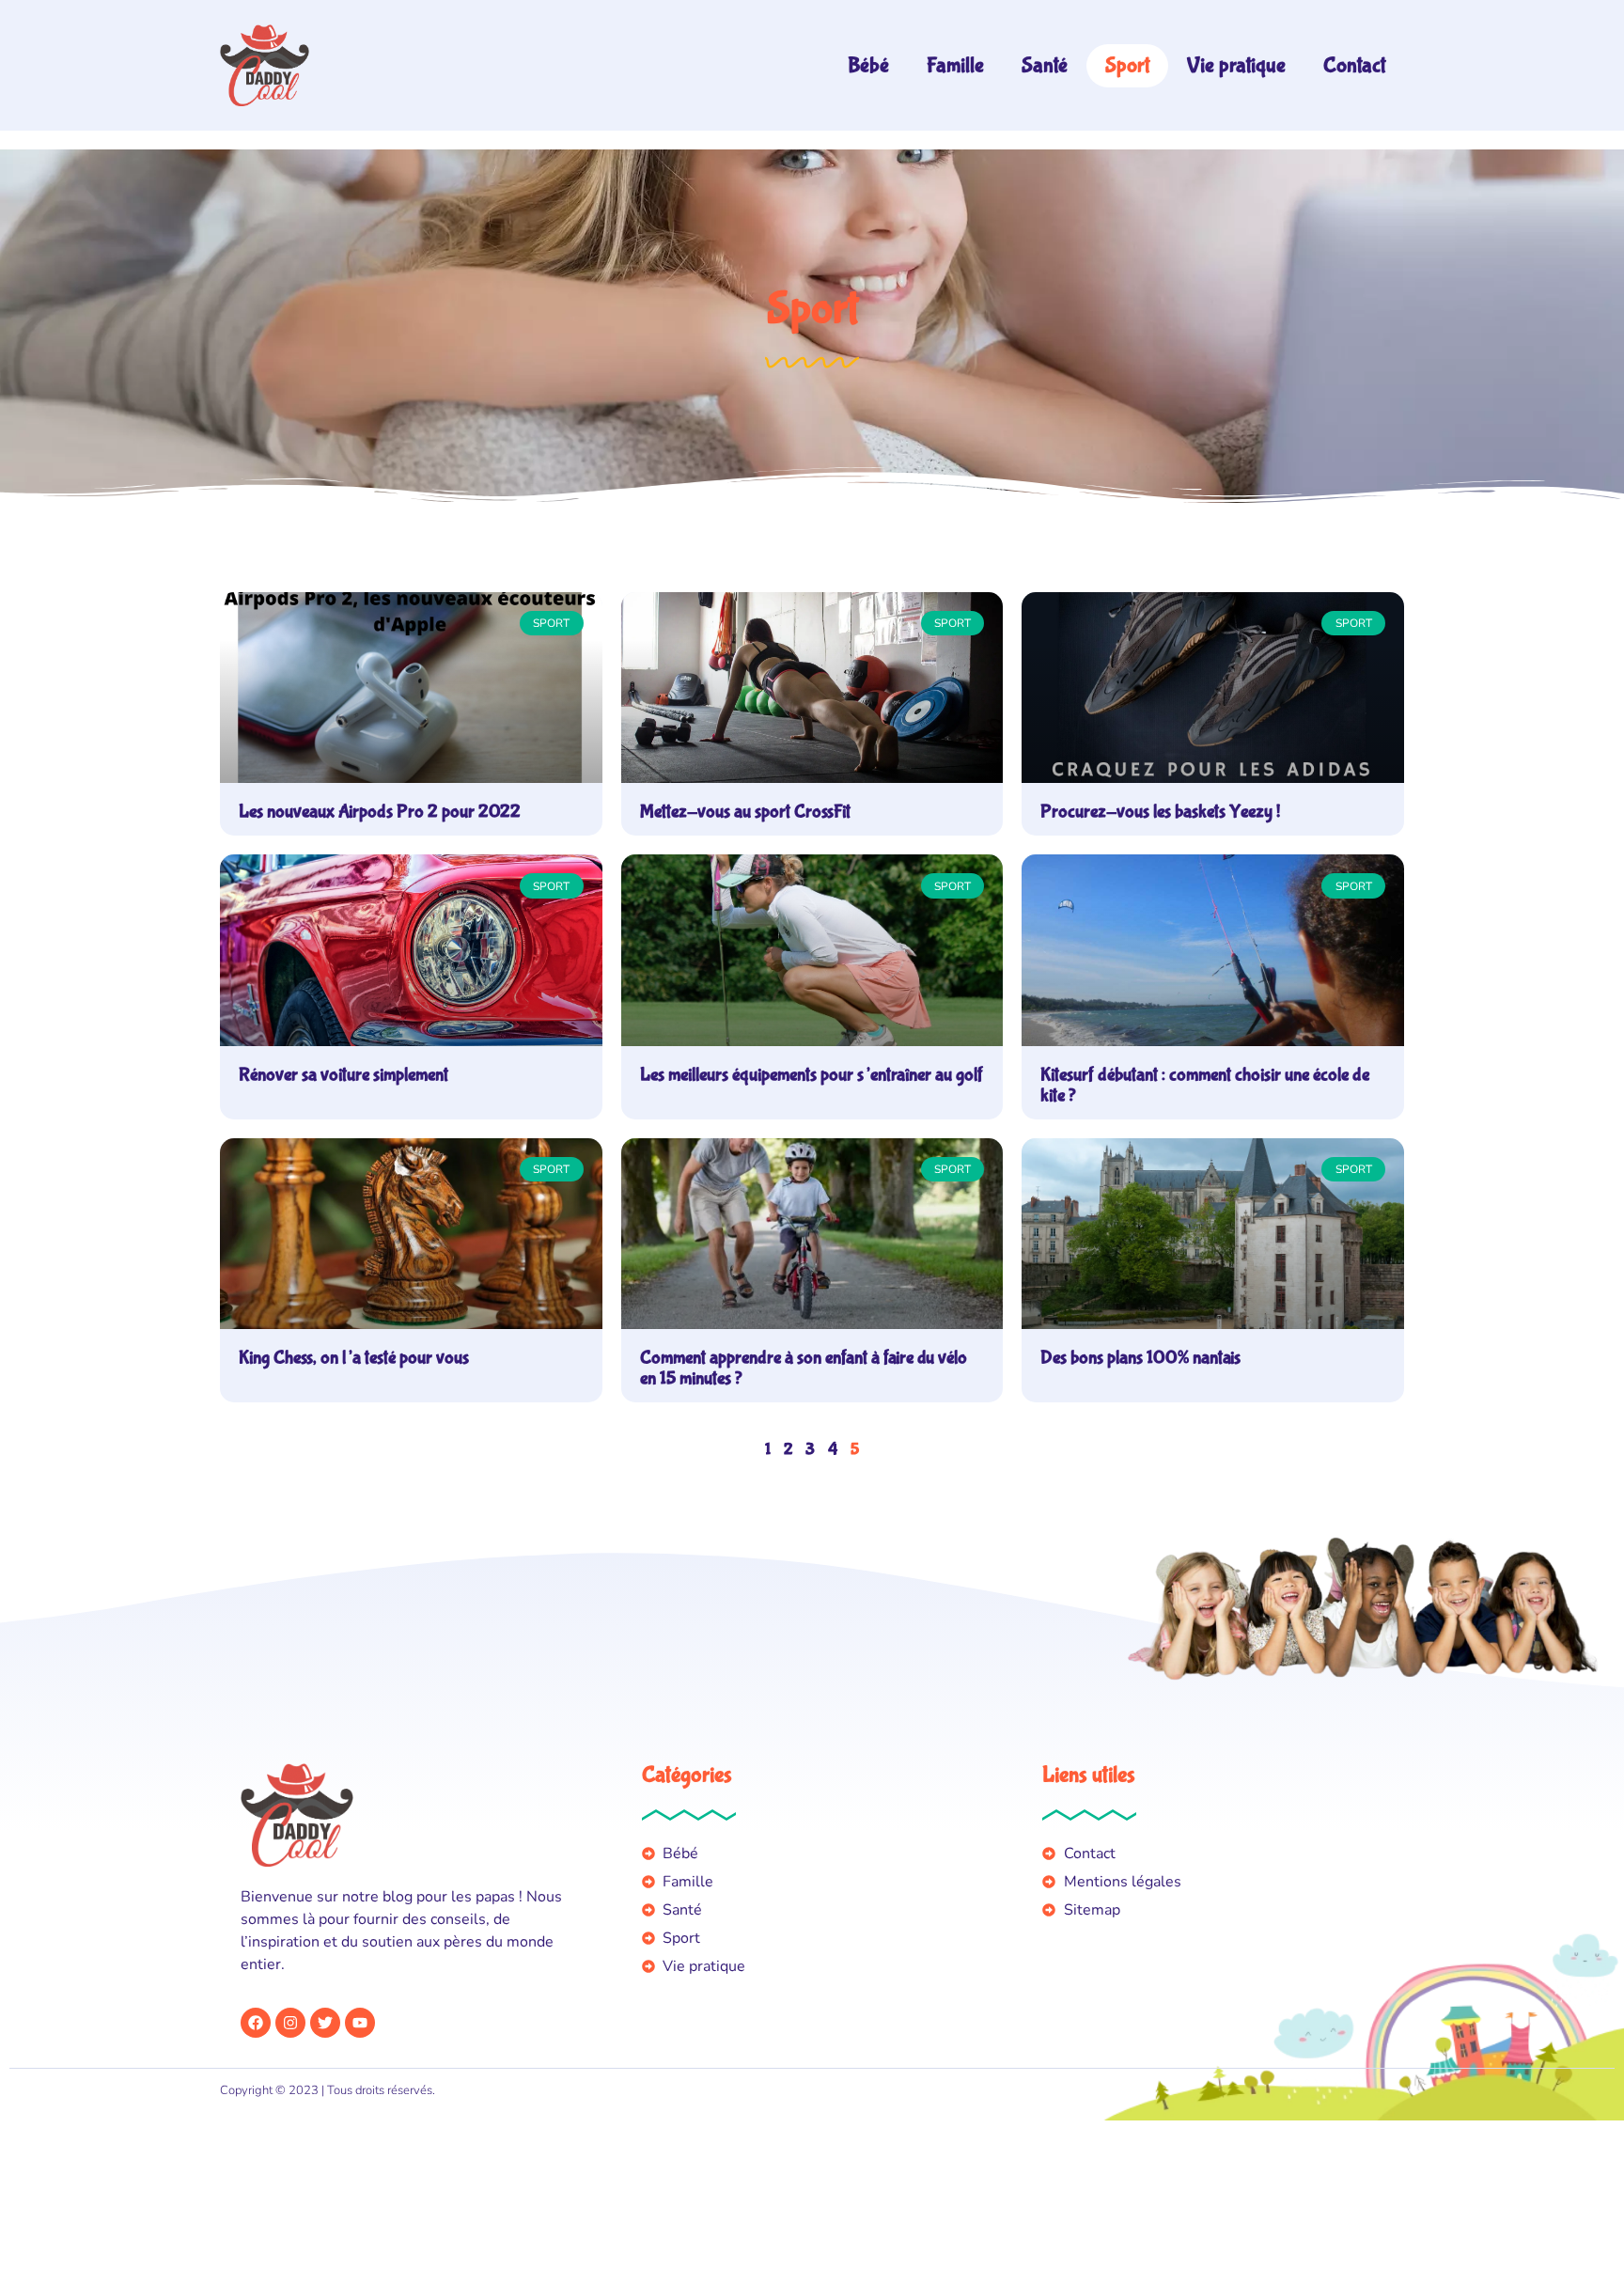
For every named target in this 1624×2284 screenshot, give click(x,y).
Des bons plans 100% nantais (1140, 1358)
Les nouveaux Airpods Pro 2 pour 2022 (380, 812)
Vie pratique (1236, 65)
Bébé (868, 65)
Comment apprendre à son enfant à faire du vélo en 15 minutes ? (804, 1368)
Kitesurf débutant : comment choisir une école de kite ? (1205, 1085)
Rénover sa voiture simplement (344, 1075)
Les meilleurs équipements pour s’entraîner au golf (812, 1075)
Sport (1127, 65)
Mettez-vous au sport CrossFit (745, 812)
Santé (1045, 65)
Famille (955, 65)
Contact (1354, 65)
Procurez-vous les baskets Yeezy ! (1162, 812)
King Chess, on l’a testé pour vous (354, 1358)
